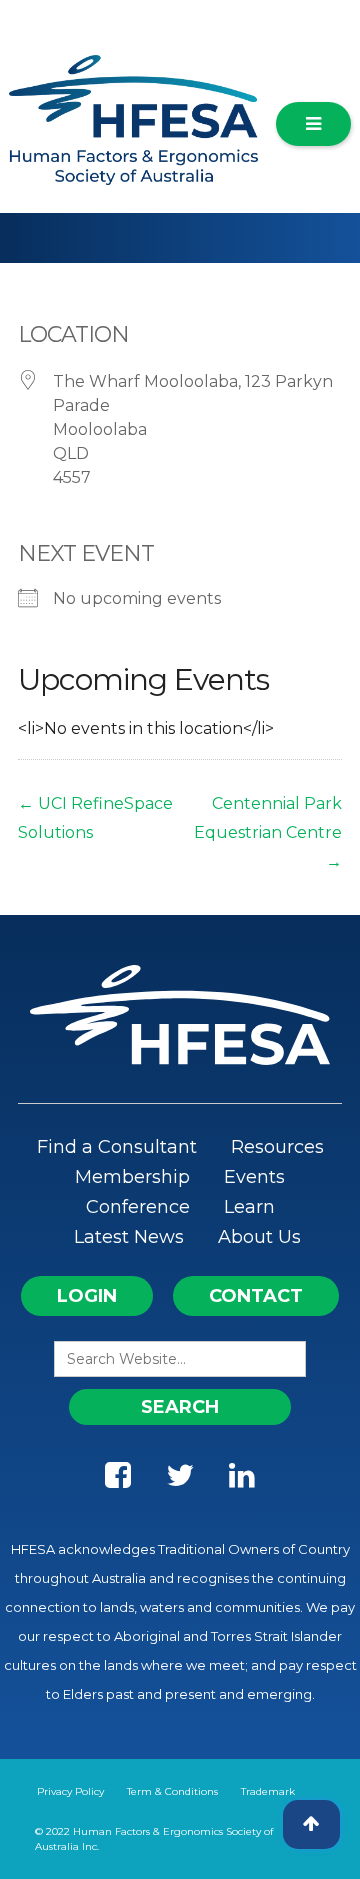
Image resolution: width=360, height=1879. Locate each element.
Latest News (129, 1237)
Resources (277, 1147)
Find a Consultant (117, 1147)
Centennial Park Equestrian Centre (268, 832)
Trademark (268, 1791)
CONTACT (256, 1296)
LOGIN (87, 1296)
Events (254, 1177)
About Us (259, 1237)
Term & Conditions (172, 1791)
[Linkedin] (242, 1480)
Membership (132, 1177)
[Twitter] (180, 1480)
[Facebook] (118, 1480)
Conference (138, 1207)
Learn (249, 1207)
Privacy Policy (70, 1791)
